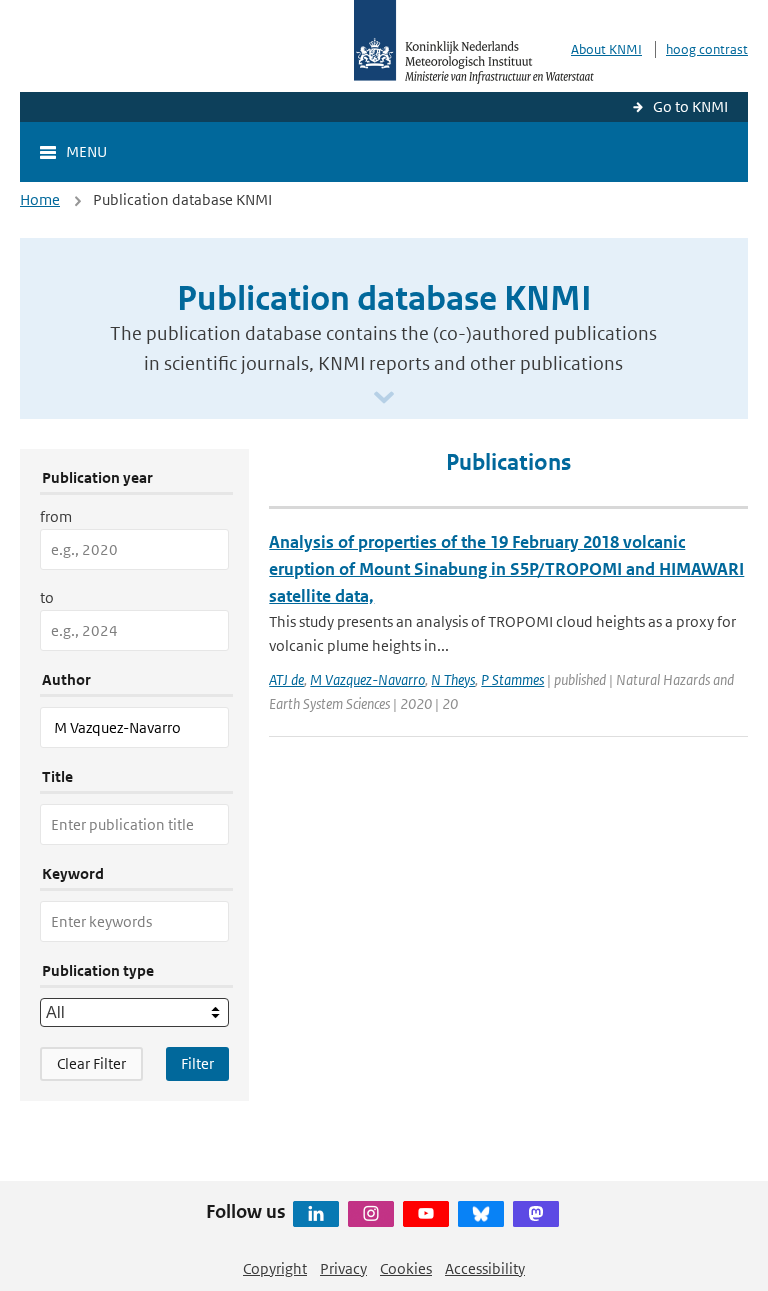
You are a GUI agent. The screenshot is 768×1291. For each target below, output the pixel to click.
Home (40, 199)
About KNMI (606, 49)
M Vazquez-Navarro (367, 679)
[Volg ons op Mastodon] (536, 1214)
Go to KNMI (690, 106)
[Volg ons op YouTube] (426, 1214)
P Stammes (512, 679)
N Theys (453, 679)
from (56, 516)
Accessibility (485, 1268)
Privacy (343, 1268)
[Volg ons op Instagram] (371, 1214)
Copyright (275, 1268)
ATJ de (286, 679)
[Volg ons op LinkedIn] (316, 1214)
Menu (86, 151)
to (47, 597)
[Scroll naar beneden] (384, 398)
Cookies (406, 1268)
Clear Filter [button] (91, 1063)
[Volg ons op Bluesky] (481, 1214)
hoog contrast (707, 49)
